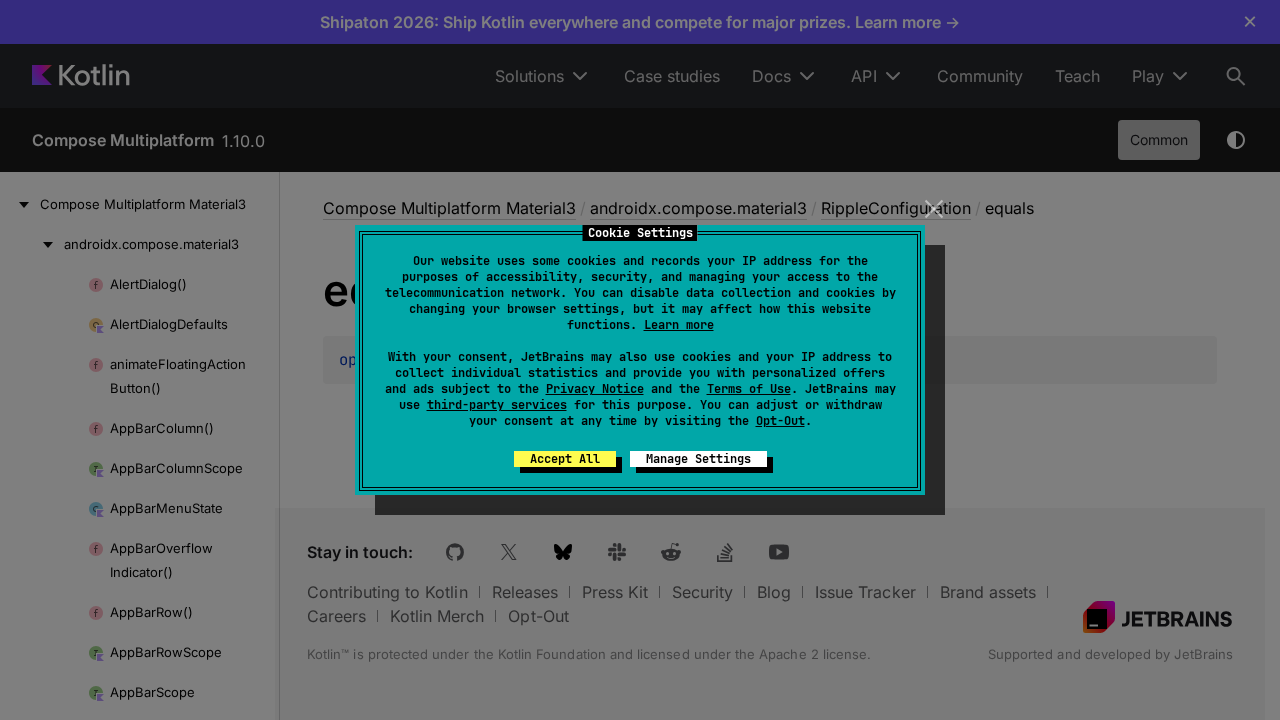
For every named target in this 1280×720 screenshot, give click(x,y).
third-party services (497, 405)
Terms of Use (749, 389)
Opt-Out (780, 421)
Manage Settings (698, 459)
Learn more (679, 325)
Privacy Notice (595, 389)
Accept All (565, 459)
